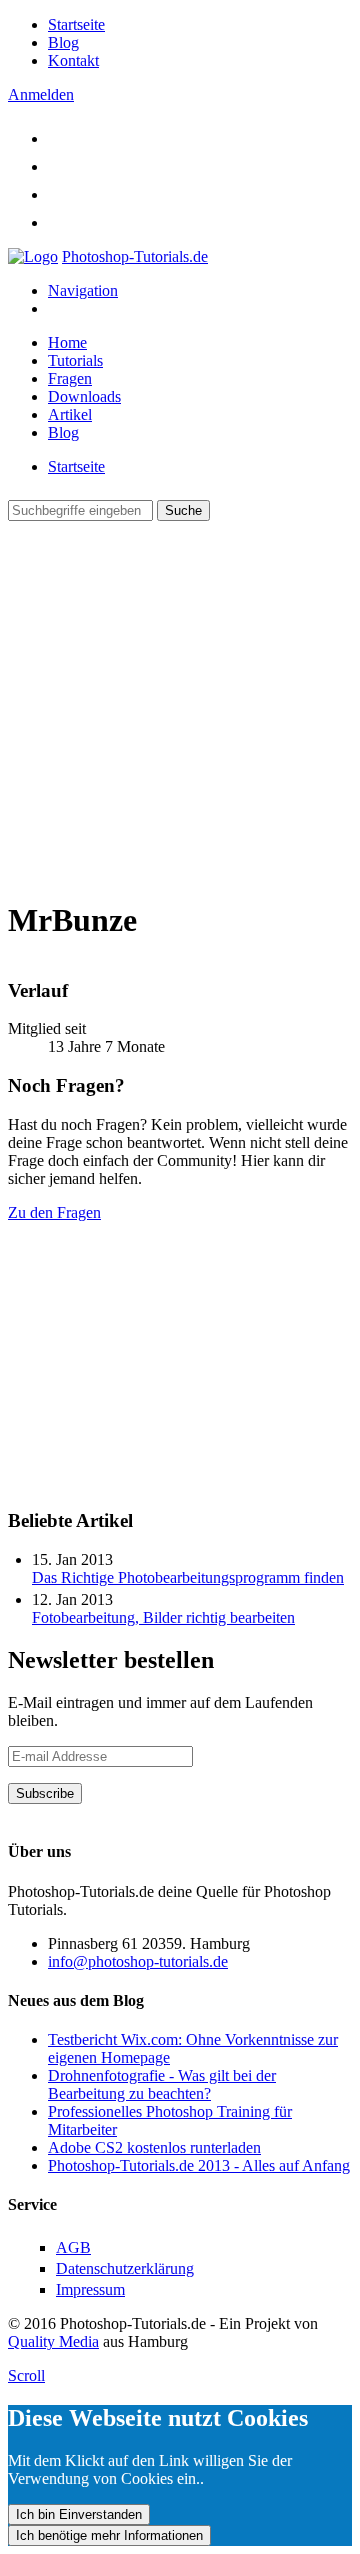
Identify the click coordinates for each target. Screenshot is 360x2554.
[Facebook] (60, 166)
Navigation (83, 290)
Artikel (70, 414)
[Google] (60, 194)
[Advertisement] (180, 701)
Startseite (76, 24)
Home (67, 342)
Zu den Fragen (54, 1212)
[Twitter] (60, 138)
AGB (73, 2247)
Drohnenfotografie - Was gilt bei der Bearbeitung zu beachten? (162, 2084)
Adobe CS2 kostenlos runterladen (154, 2147)
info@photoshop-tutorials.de (138, 1961)
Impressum (90, 2289)
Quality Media (53, 2341)
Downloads (84, 396)
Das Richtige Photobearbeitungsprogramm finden (188, 1577)
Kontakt (73, 60)
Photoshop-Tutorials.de (135, 256)
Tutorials (75, 360)
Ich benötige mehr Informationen (109, 2535)
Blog (63, 42)
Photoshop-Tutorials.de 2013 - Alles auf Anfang (199, 2165)
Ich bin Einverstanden (79, 2514)
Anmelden (41, 94)
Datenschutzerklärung (77, 1812)
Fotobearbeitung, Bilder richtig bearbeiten (163, 1617)
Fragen (70, 378)
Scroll (26, 2375)
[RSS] (60, 222)
